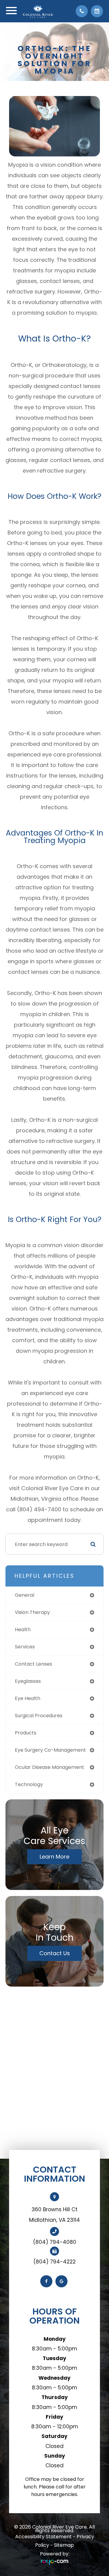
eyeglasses (28, 1681)
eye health (28, 1698)
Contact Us (55, 1953)
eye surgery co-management (50, 1750)
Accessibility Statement (43, 2537)
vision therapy (32, 1612)
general (25, 1595)
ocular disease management (50, 1767)
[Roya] (54, 2563)
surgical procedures (39, 1716)
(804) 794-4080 (55, 2242)
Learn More (54, 1857)
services (25, 1647)
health (23, 1630)
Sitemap (64, 2545)
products (26, 1733)
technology (29, 1784)
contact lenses (33, 1664)
